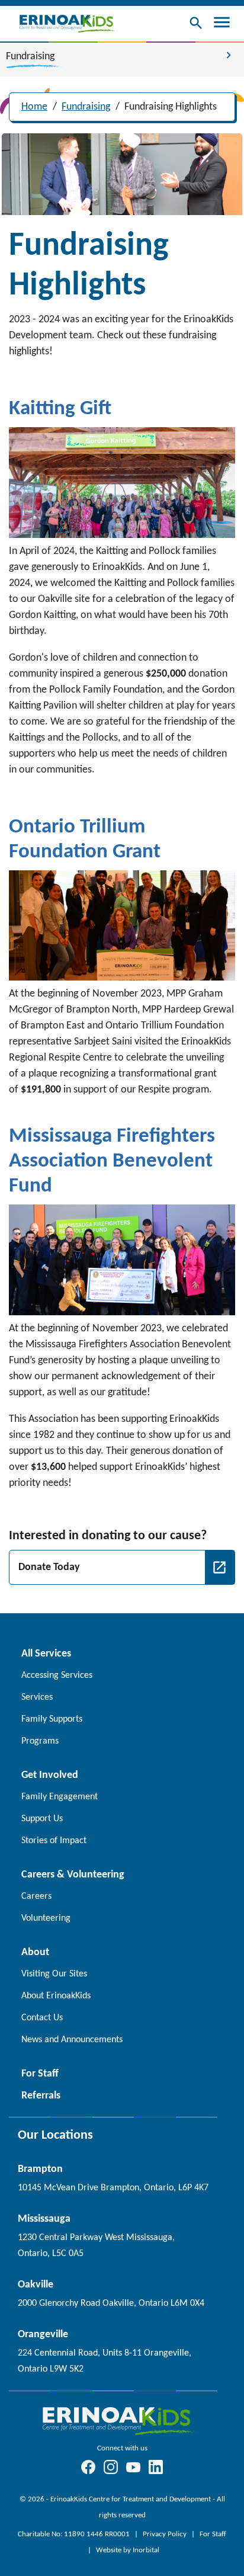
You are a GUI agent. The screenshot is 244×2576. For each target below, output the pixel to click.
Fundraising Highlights (171, 107)
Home (34, 107)
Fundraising (86, 107)
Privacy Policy (166, 2534)
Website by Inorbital (128, 2550)
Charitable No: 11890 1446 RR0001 (75, 2534)
